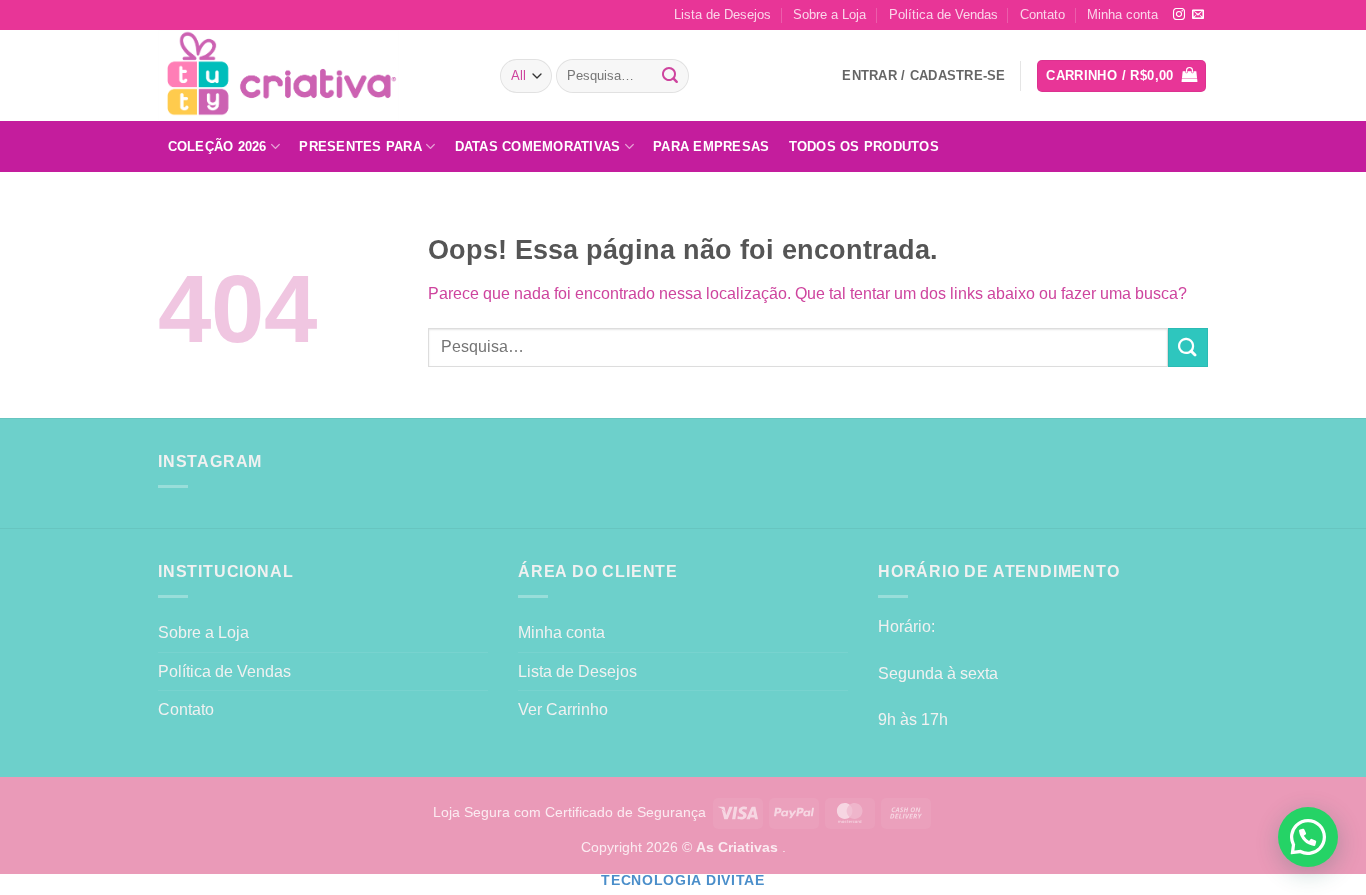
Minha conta (1122, 14)
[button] (1121, 76)
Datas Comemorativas (538, 146)
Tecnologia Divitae (682, 880)
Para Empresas (711, 146)
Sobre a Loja (829, 14)
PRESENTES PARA (360, 146)
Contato (1042, 14)
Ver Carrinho (563, 709)
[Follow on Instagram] (1179, 15)
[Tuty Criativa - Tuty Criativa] (314, 75)
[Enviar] (671, 76)
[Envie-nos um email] (1198, 15)
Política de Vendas (943, 14)
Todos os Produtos (864, 146)
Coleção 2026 (217, 146)
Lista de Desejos (722, 14)
